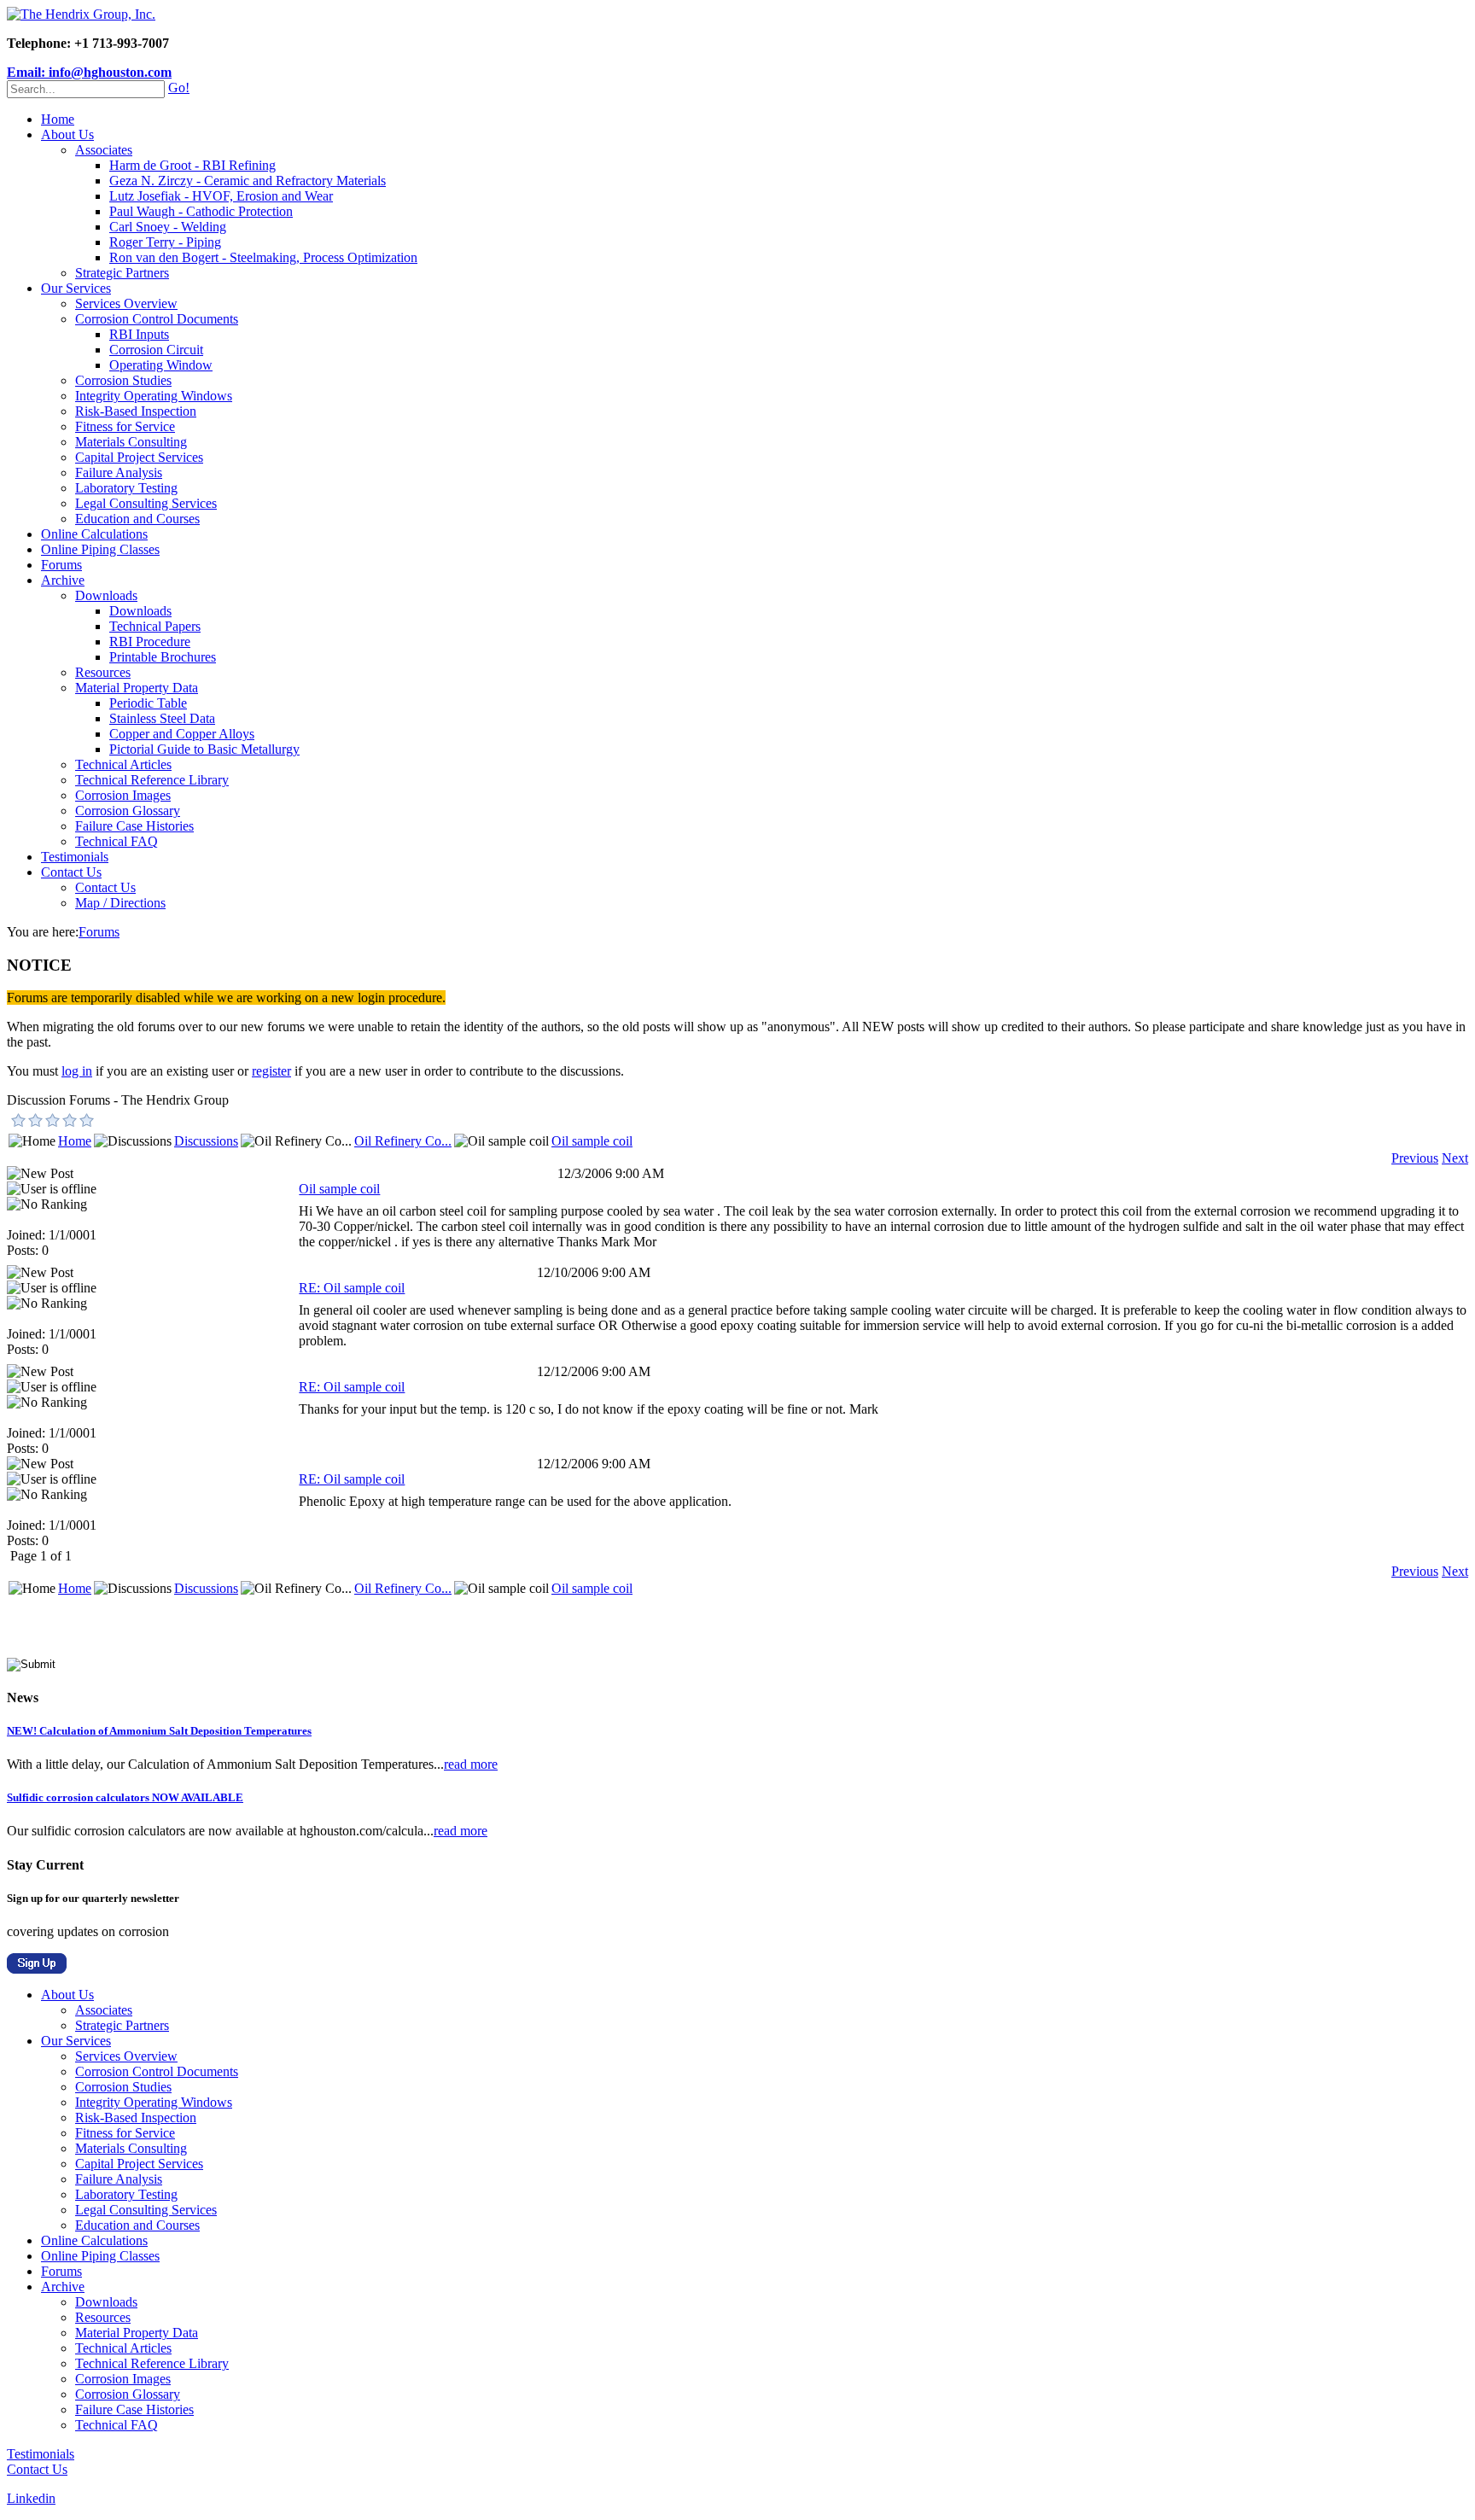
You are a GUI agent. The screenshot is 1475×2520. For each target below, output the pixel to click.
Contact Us (71, 872)
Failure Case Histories (134, 826)
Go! (179, 87)
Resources (103, 672)
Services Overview (126, 303)
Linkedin (31, 2498)
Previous (1415, 1158)
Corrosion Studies (123, 380)
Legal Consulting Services (146, 503)
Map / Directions (120, 903)
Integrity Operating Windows (154, 396)
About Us (67, 134)
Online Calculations (94, 534)
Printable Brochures (163, 657)
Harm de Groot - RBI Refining (192, 165)
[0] (19, 1120)
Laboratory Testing (126, 488)
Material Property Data (137, 688)
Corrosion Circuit (156, 350)
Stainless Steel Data (162, 718)
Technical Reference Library (152, 780)
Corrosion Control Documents (157, 319)
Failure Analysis (119, 472)
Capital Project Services (139, 457)
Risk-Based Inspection (136, 411)
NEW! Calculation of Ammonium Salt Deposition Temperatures (159, 1731)
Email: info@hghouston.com (89, 72)
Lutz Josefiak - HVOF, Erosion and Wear (221, 196)
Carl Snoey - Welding (168, 227)
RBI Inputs (139, 334)
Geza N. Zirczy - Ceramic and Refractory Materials (248, 181)
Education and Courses (137, 519)
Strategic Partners (122, 273)
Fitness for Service (125, 426)
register (271, 1071)
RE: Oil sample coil (352, 1288)
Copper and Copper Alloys (182, 734)
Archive (63, 580)
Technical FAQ (117, 841)
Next (1455, 1158)
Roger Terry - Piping (165, 242)
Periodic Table (148, 703)
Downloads (106, 595)
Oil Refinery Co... (403, 1141)
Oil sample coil (592, 1141)
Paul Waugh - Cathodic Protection (201, 211)
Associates (104, 150)
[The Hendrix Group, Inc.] (81, 14)
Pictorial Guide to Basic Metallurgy (204, 749)
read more (471, 1764)
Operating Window (161, 365)
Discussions (206, 1141)
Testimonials (75, 857)
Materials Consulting (131, 442)
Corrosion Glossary (128, 811)
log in (77, 1071)
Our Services (76, 288)
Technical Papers (155, 626)
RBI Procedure (150, 642)
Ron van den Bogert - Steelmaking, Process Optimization (263, 257)
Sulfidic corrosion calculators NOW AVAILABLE (125, 1797)
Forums (61, 565)
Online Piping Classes (100, 549)
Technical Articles (123, 764)
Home (58, 119)
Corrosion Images (123, 795)
